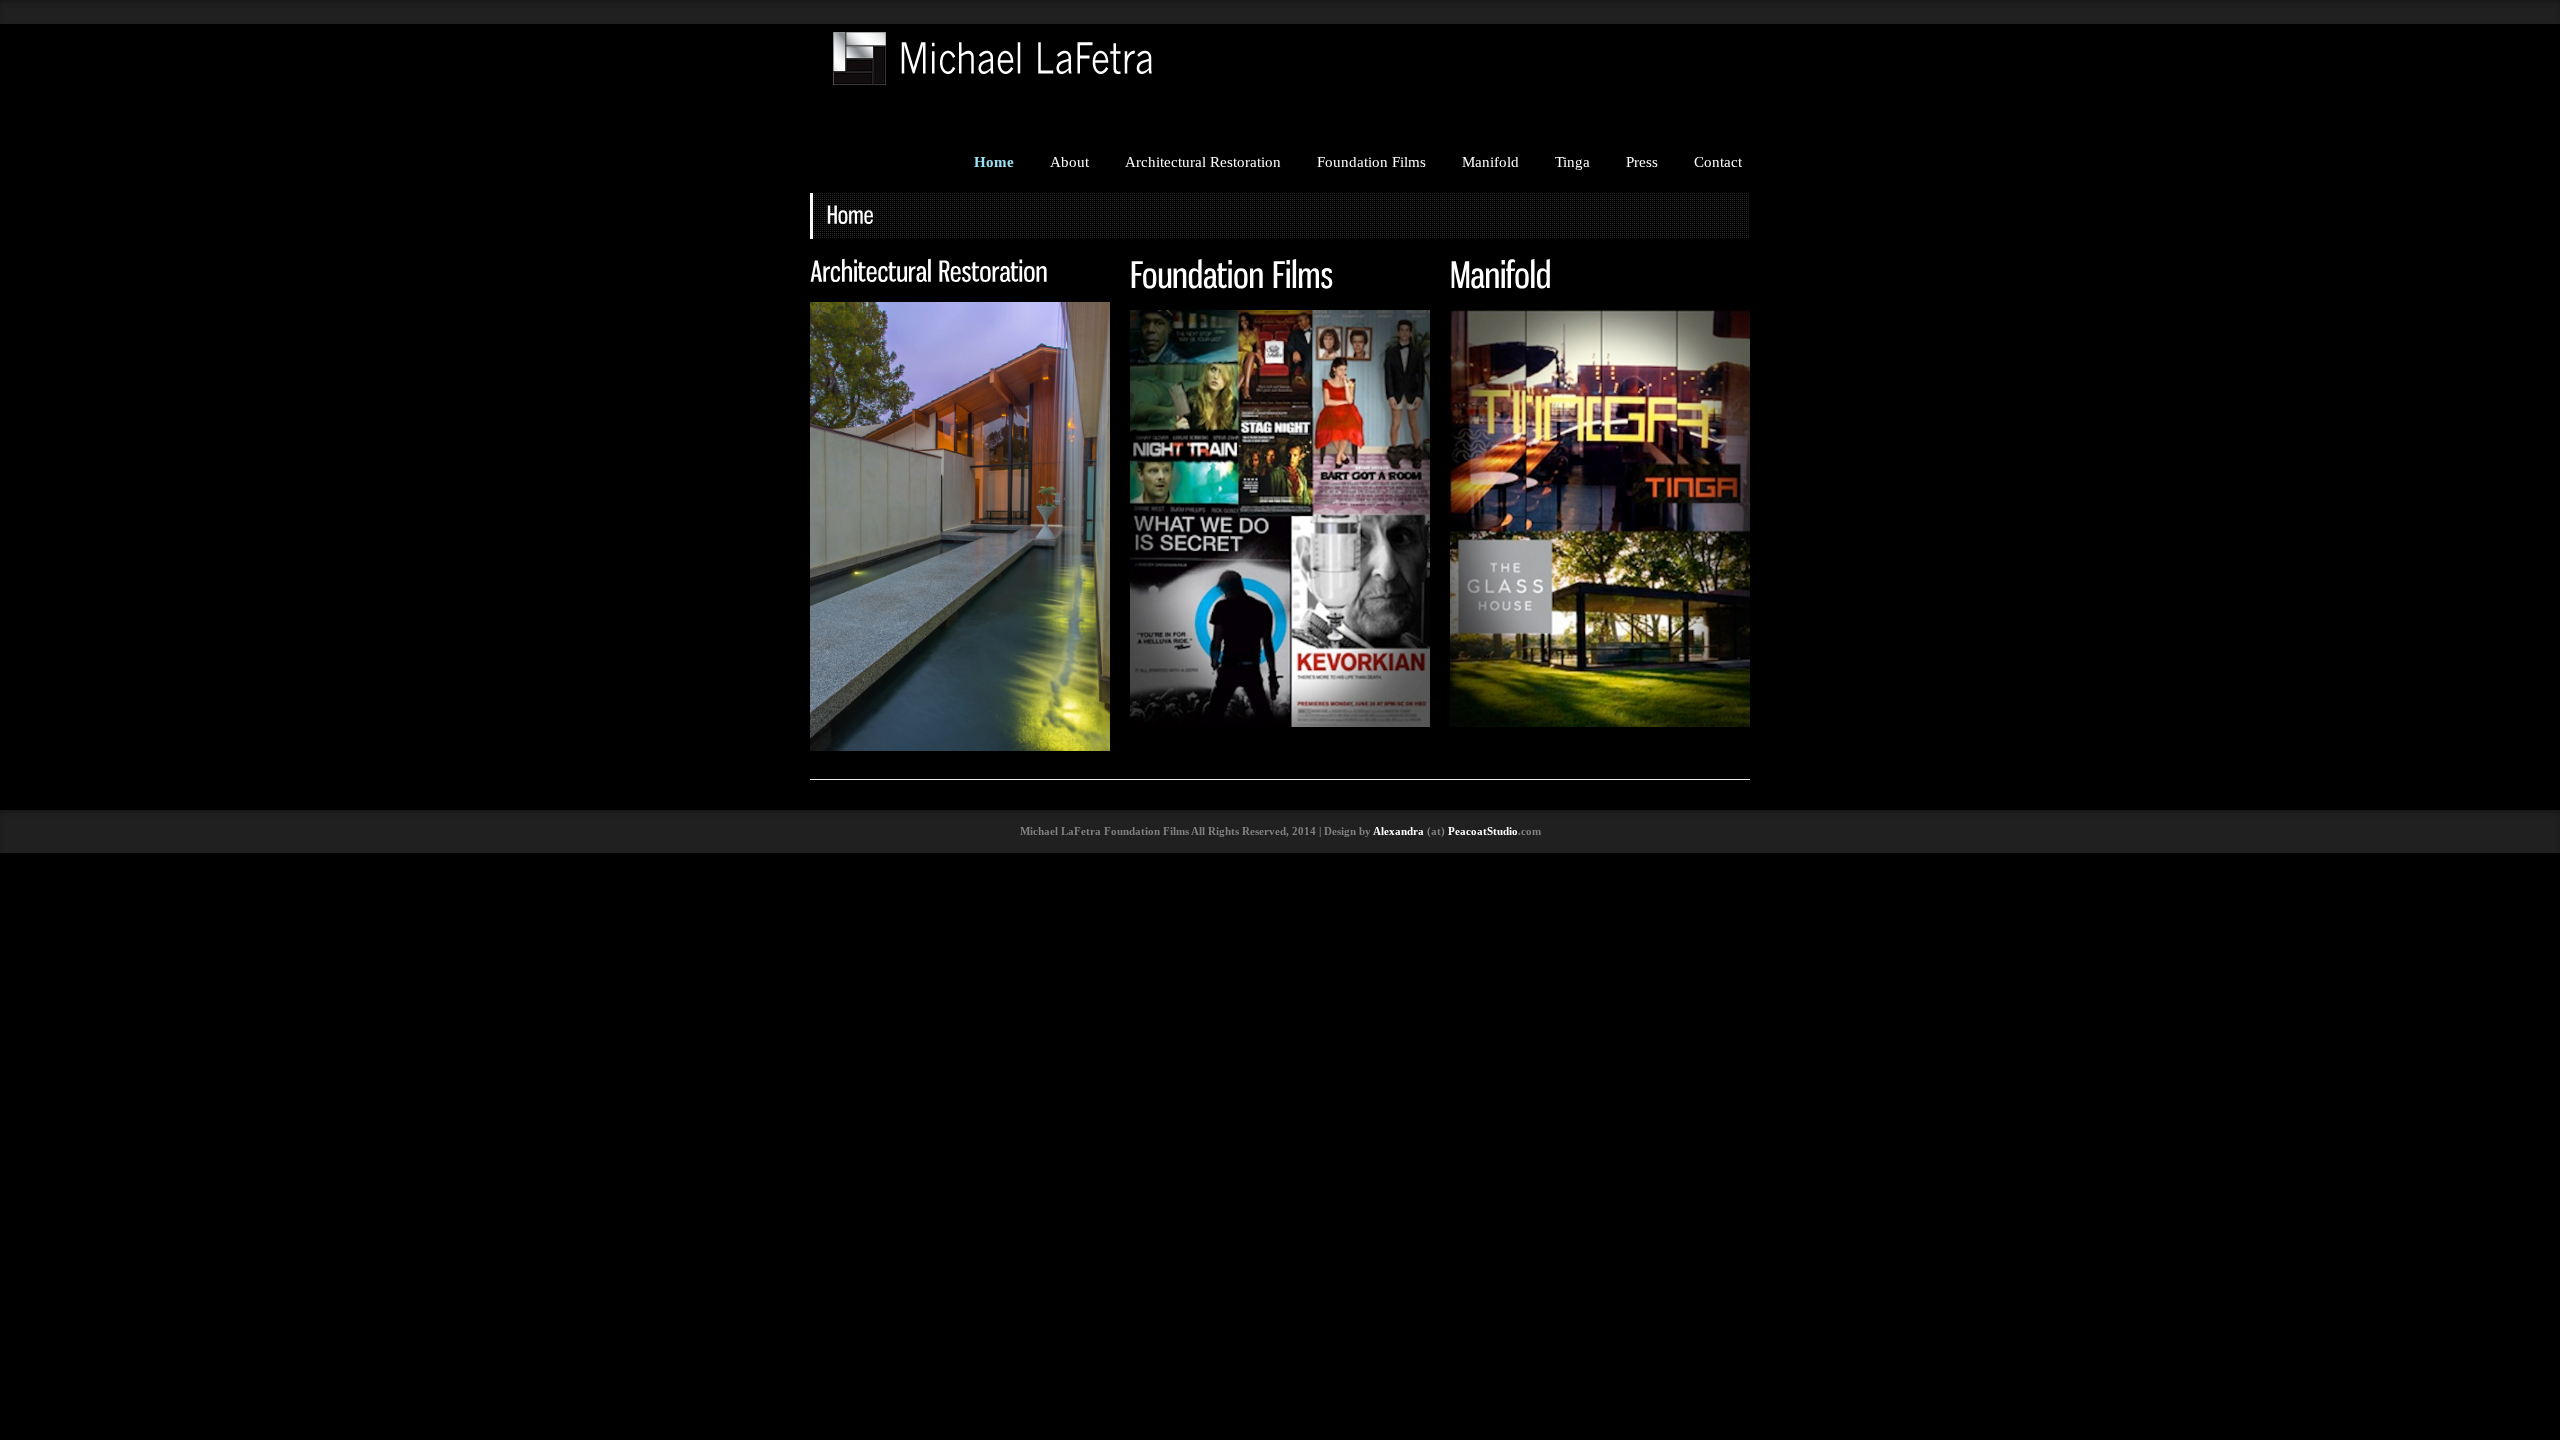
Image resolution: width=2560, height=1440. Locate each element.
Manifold (1490, 162)
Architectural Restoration (1203, 162)
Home (994, 162)
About (1069, 162)
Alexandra (1398, 831)
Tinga (1572, 162)
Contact (1718, 162)
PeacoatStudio (1483, 831)
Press (1642, 162)
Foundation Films (1371, 162)
